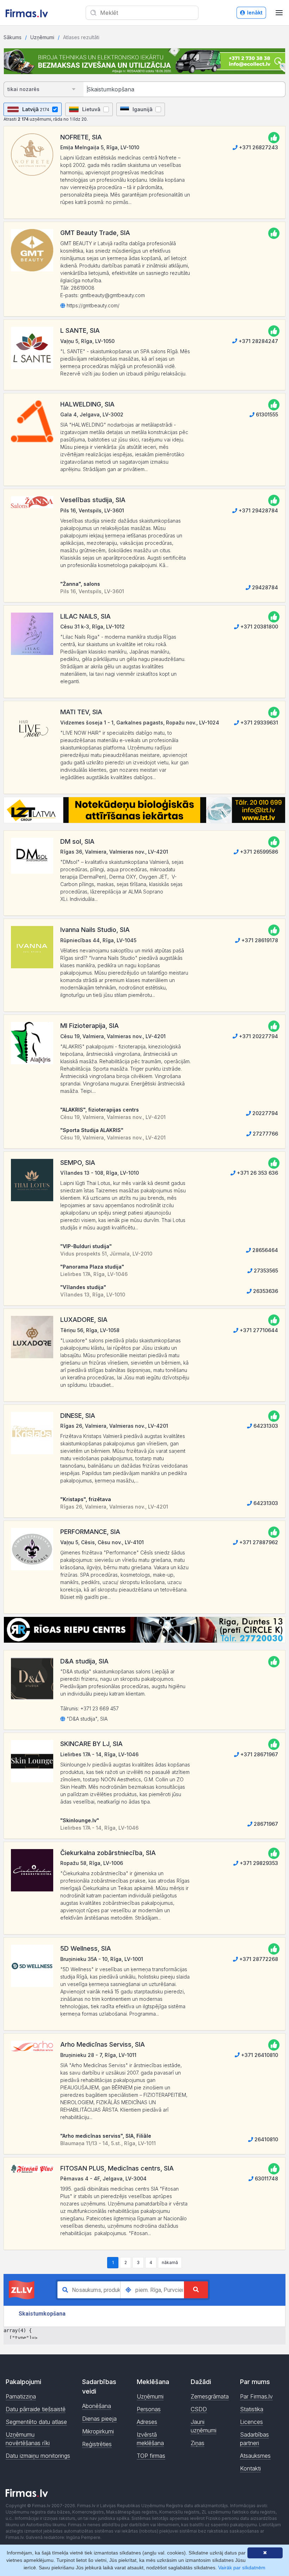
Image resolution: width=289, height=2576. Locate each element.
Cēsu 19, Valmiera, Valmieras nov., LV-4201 (113, 1036)
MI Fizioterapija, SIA (90, 1026)
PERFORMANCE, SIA (90, 1532)
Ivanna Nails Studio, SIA (95, 930)
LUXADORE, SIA (84, 1320)
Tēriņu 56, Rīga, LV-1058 (90, 1330)
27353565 (265, 1271)
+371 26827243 (258, 147)
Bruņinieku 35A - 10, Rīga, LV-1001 (102, 1959)
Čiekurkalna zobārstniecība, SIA (108, 1853)
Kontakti (250, 2468)
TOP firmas (151, 2456)
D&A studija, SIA (84, 1661)
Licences (251, 2422)
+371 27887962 (258, 1542)
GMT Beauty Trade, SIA (95, 233)
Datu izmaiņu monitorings (38, 2456)
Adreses (147, 2422)
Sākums (13, 37)
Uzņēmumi (42, 37)
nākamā (170, 2262)
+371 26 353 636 (257, 1173)
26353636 (265, 1291)
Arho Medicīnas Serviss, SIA (103, 2044)
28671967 (265, 1824)
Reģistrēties (97, 2444)
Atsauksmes (255, 2456)
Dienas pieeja (99, 2419)
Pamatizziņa (21, 2396)
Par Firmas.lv (256, 2396)
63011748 (266, 2178)
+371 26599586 (258, 852)
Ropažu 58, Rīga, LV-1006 (92, 1863)
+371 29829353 (258, 1863)
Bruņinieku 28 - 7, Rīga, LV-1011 (98, 2055)
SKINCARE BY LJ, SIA (91, 1744)
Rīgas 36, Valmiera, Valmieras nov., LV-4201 (114, 852)
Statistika (252, 2409)
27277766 (265, 1134)
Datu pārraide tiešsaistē (36, 2409)
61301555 (266, 414)
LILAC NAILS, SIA (85, 616)
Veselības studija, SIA (93, 500)
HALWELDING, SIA (87, 404)
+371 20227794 (258, 1036)
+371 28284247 (258, 341)
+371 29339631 (259, 723)
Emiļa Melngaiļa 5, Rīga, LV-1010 (100, 147)
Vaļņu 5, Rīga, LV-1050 (87, 341)
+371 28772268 (258, 1959)
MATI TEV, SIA (81, 712)
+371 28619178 (259, 940)
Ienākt (255, 13)
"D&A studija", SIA (86, 1719)
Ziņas (198, 2443)
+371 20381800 (259, 627)
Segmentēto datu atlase (36, 2422)
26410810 (266, 2139)
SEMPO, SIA (78, 1163)
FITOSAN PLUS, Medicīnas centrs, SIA (117, 2168)
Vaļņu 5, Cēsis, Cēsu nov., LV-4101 (102, 1542)
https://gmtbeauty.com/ (92, 305)
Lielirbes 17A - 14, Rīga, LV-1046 (99, 1754)
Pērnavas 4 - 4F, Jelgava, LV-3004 (103, 2178)
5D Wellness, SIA (86, 1948)
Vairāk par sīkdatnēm (242, 2568)
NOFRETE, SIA (81, 137)
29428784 (264, 587)
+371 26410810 (259, 2055)
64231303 (265, 1426)
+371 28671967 (259, 1754)
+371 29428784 (258, 510)
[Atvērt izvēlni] (279, 13)
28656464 (265, 1250)
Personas (149, 2409)
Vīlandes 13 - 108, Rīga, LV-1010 (100, 1173)
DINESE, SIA (78, 1416)
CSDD (199, 2409)
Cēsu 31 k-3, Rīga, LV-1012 (93, 627)
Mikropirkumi (98, 2431)
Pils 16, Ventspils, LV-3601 (92, 510)
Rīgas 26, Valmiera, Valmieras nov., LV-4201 (114, 1426)
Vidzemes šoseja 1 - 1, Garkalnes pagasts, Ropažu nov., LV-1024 (140, 723)
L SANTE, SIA (80, 330)
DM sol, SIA (77, 841)
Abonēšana (97, 2406)
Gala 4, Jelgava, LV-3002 (92, 414)
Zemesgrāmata (210, 2396)
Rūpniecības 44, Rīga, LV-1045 (98, 940)
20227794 (265, 1113)
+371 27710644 (258, 1330)
